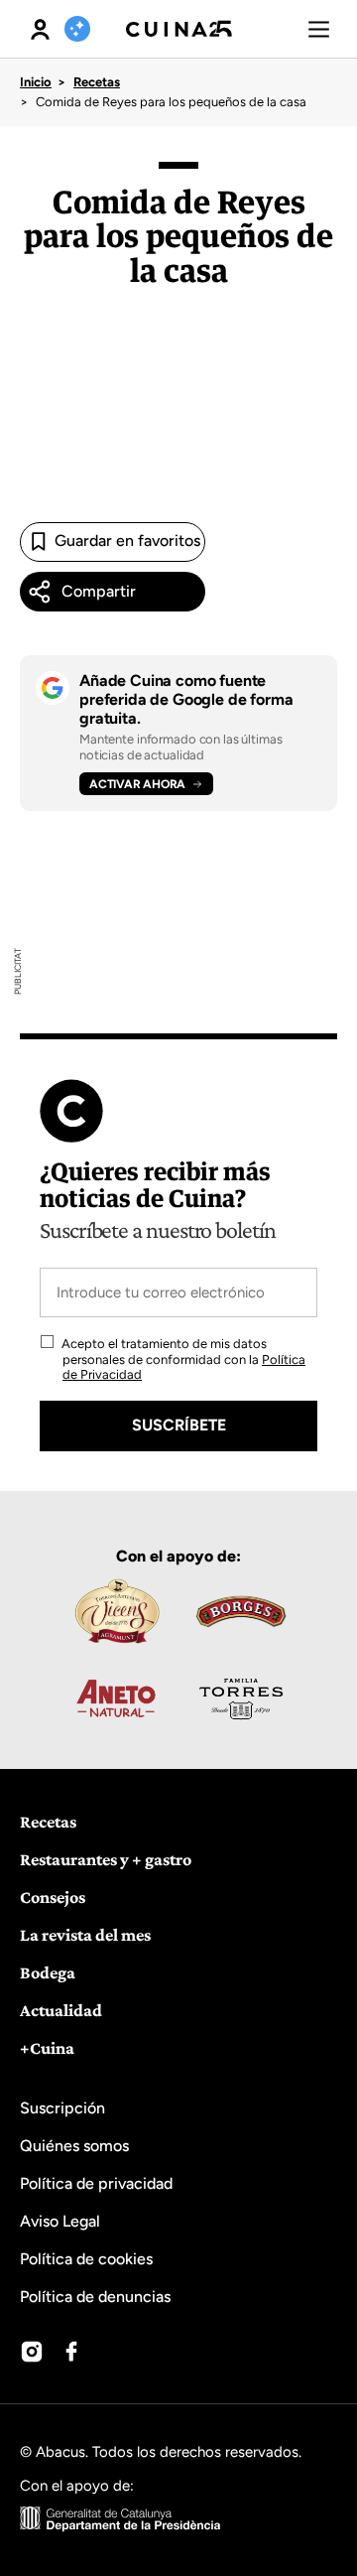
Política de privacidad (96, 2183)
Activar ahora (137, 784)
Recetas (97, 82)
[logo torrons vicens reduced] (116, 1611)
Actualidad (61, 2010)
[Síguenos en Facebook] (71, 2352)
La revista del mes (85, 1935)
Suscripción (62, 2108)
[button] (318, 29)
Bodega (48, 1972)
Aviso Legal (60, 2221)
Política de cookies (86, 2259)
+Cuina (47, 2048)
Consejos (53, 1897)
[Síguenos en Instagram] (32, 2352)
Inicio (36, 82)
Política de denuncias (95, 2297)
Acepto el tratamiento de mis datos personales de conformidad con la (182, 1359)
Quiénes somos (74, 2146)
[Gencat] (121, 2521)
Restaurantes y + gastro (106, 1859)
